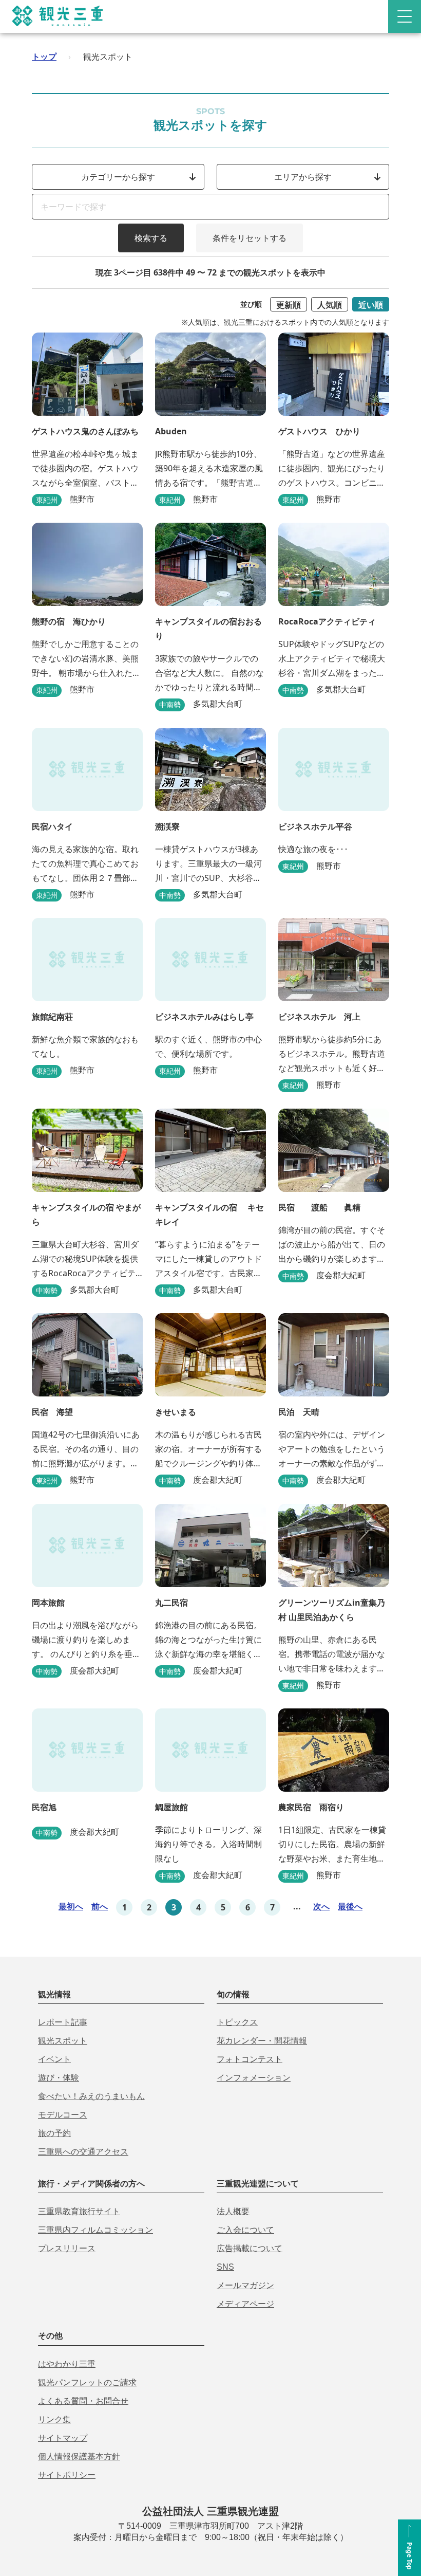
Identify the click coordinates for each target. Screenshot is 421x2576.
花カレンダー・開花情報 (262, 2041)
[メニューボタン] (405, 16)
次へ (321, 1906)
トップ (44, 57)
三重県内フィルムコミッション (95, 2230)
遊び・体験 (59, 2078)
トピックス (237, 2022)
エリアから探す (303, 177)
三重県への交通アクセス (83, 2152)
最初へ (71, 1906)
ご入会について (245, 2230)
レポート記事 (63, 2022)
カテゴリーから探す (118, 177)
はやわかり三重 (67, 2364)
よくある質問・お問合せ (83, 2401)
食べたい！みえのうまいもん (91, 2096)
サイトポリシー (67, 2475)
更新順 (289, 305)
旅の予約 (54, 2133)
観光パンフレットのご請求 (87, 2382)
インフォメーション (254, 2078)
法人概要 (233, 2211)
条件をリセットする (250, 238)
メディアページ (245, 2304)
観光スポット (63, 2041)
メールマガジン (245, 2285)
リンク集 (54, 2419)
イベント (54, 2059)
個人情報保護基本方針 (79, 2457)
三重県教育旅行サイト (79, 2211)
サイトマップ (63, 2438)
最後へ (350, 1906)
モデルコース (63, 2115)
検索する (151, 238)
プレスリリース (67, 2248)
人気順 (330, 305)
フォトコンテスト (250, 2059)
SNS (225, 2267)
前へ (100, 1906)
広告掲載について (250, 2248)
